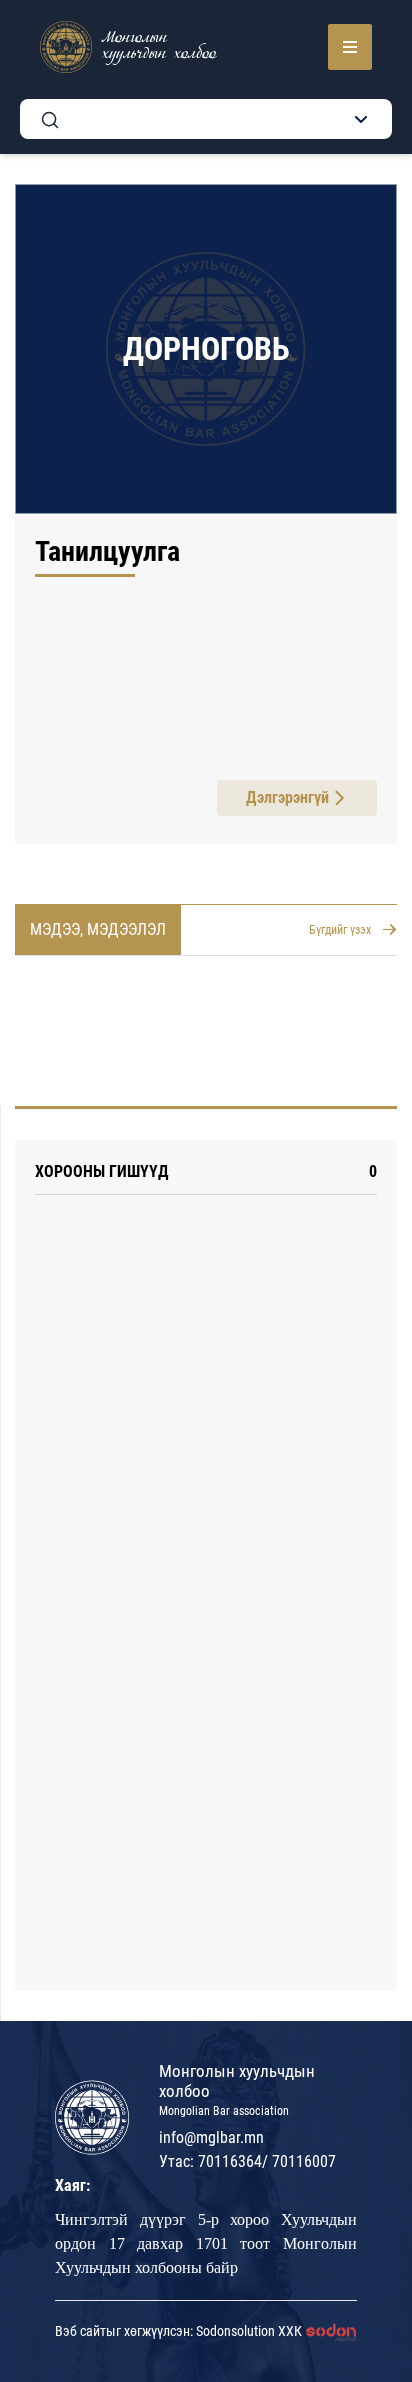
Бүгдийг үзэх (340, 930)
